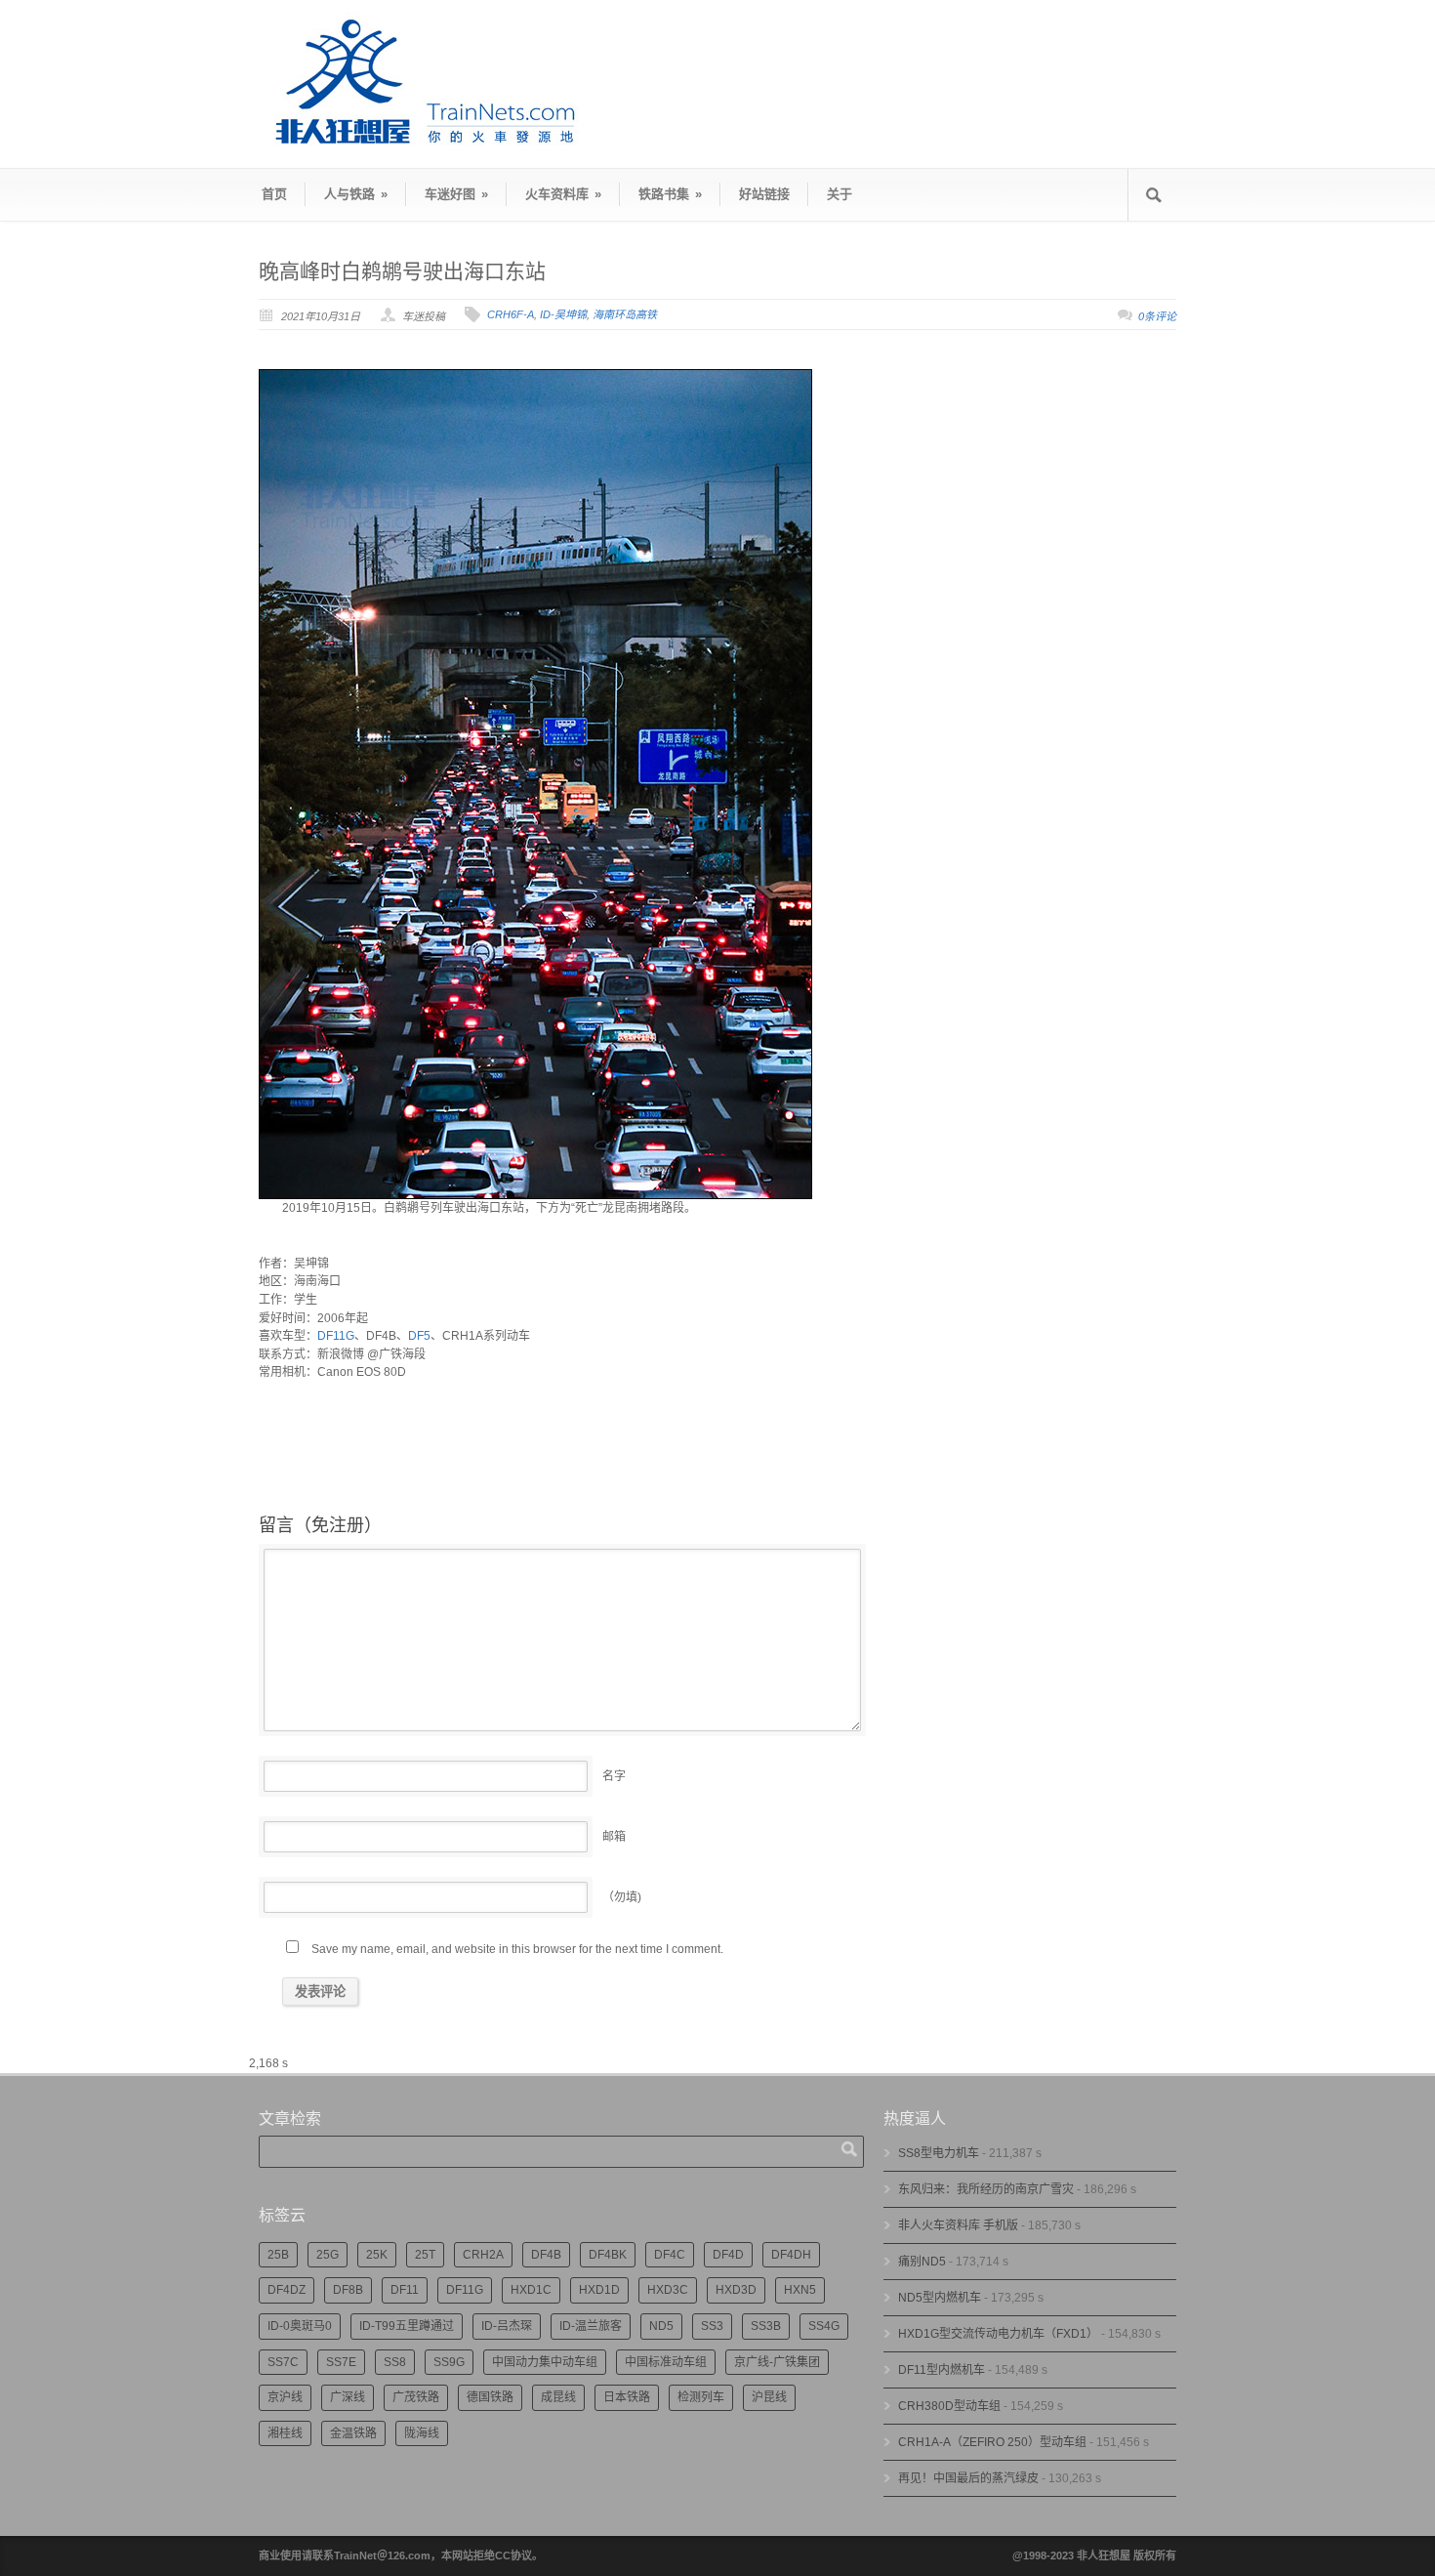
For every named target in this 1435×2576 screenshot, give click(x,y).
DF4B (546, 2255)
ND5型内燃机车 (940, 2298)
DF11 (405, 2290)
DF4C (670, 2255)
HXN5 (800, 2290)
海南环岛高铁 (625, 314)
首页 (274, 194)
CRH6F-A (511, 314)
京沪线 (285, 2397)
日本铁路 (627, 2397)
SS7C (283, 2362)
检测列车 (701, 2397)
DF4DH (791, 2255)
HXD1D (599, 2290)
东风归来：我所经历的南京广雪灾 (986, 2189)
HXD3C (668, 2290)
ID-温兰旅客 (591, 2326)
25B (278, 2255)
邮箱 (614, 1837)
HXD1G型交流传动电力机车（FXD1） (998, 2334)
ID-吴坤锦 (563, 314)
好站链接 (764, 194)
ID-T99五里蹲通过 (407, 2326)
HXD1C (531, 2290)
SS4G (824, 2326)
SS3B (766, 2326)
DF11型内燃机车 (942, 2370)
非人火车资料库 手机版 (958, 2225)
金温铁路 (353, 2433)
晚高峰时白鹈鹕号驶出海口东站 (402, 271)
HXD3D (736, 2290)
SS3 (712, 2326)
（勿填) (622, 1897)
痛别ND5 (922, 2262)
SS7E (341, 2362)
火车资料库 (563, 194)
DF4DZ (287, 2290)
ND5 (661, 2326)
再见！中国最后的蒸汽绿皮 (968, 2478)
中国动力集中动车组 (545, 2362)
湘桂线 (285, 2433)
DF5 (419, 1336)
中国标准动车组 (666, 2362)
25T (425, 2255)
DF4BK (608, 2255)
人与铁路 (356, 194)
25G (328, 2255)
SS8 (395, 2362)
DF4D (728, 2255)
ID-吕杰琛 (507, 2326)
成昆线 (558, 2397)
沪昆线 (769, 2397)
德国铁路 (490, 2397)
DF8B (348, 2290)
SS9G (449, 2362)
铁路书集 (670, 194)
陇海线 (422, 2433)
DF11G (336, 1336)
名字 (614, 1776)
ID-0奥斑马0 (300, 2326)
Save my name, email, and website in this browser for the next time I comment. (517, 1949)
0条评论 (1157, 316)
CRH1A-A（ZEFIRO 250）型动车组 (992, 2442)
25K (377, 2255)
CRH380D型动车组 (949, 2406)
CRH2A (483, 2255)
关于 (840, 194)
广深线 (348, 2397)
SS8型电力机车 (939, 2153)
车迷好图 (456, 194)
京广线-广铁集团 (777, 2362)
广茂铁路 (416, 2397)
